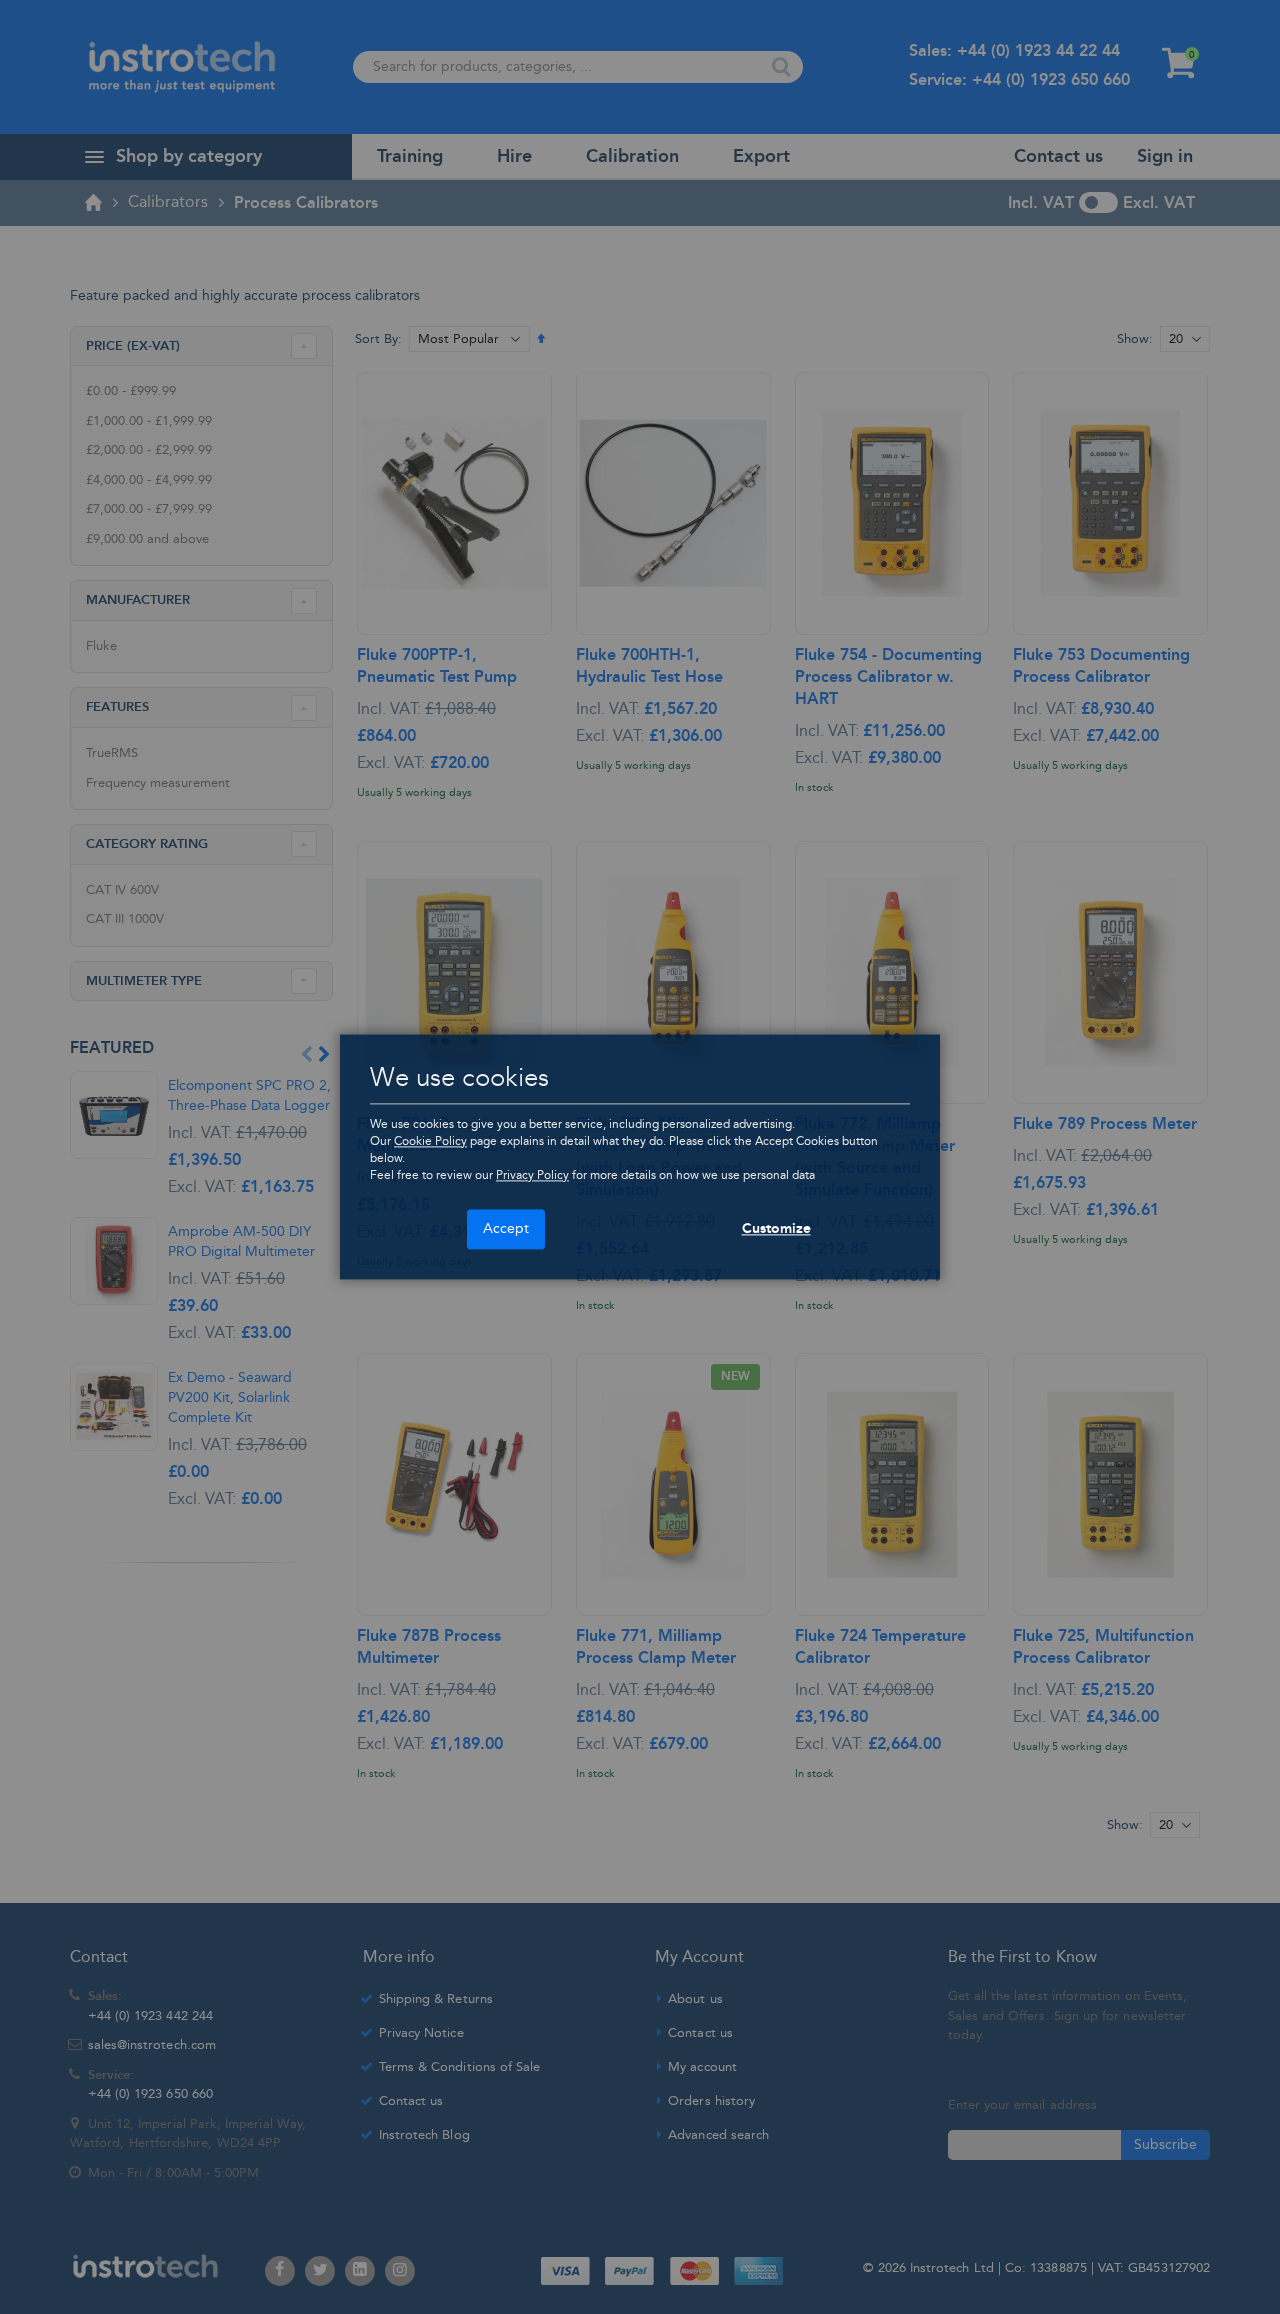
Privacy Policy (532, 1175)
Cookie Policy (430, 1141)
